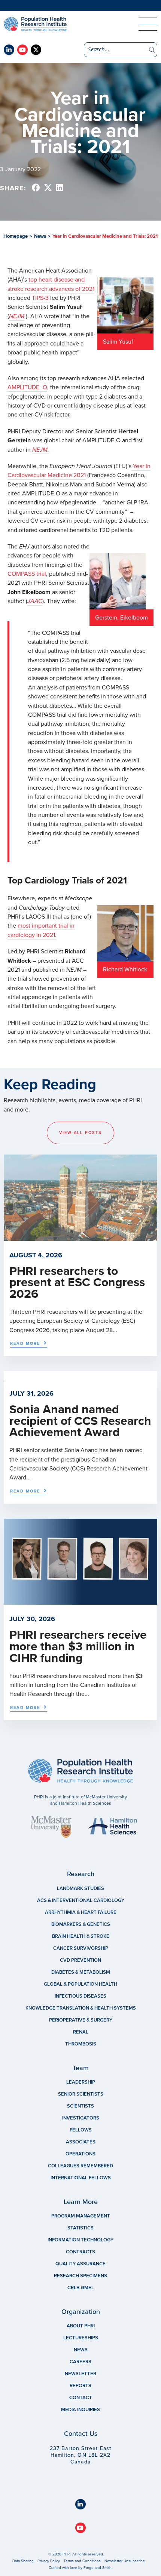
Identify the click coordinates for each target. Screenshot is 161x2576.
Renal (81, 2032)
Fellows (81, 2130)
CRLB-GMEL (81, 2288)
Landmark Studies (80, 1888)
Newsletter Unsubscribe (125, 2561)
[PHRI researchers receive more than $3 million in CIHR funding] (80, 1601)
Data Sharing (23, 2561)
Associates (81, 2142)
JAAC (35, 601)
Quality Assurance (80, 2264)
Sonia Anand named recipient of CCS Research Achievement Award (80, 1421)
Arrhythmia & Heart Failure (81, 1912)
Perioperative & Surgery (81, 2020)
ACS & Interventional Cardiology (81, 1900)
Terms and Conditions (82, 2561)
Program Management (81, 2216)
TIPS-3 (41, 298)
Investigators (81, 2118)
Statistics (80, 2228)
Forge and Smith (98, 2568)
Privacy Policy (49, 2561)
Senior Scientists (81, 2094)
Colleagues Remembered (80, 2166)
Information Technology (80, 2240)
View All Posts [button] (80, 1133)
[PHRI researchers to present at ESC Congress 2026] (80, 1237)
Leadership (81, 2082)
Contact (81, 2398)
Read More (25, 1344)
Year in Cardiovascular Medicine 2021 (79, 471)
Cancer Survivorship (81, 1948)
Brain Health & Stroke (81, 1936)
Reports (80, 2386)
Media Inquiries (80, 2410)
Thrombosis (81, 2044)
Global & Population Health (80, 1984)
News (40, 236)
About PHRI (81, 2326)
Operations (80, 2154)
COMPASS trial (27, 574)
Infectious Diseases (80, 1996)
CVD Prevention (80, 1960)
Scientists (80, 2106)
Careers (80, 2362)
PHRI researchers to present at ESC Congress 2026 (77, 1283)
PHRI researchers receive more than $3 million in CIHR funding (78, 1647)
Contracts (80, 2252)
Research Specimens (80, 2276)
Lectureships (81, 2338)
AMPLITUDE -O (27, 387)
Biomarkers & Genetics (81, 1924)
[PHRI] (56, 24)
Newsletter (80, 2374)
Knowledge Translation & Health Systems (81, 2008)
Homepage (16, 236)
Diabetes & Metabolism (81, 1972)
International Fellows (81, 2178)
